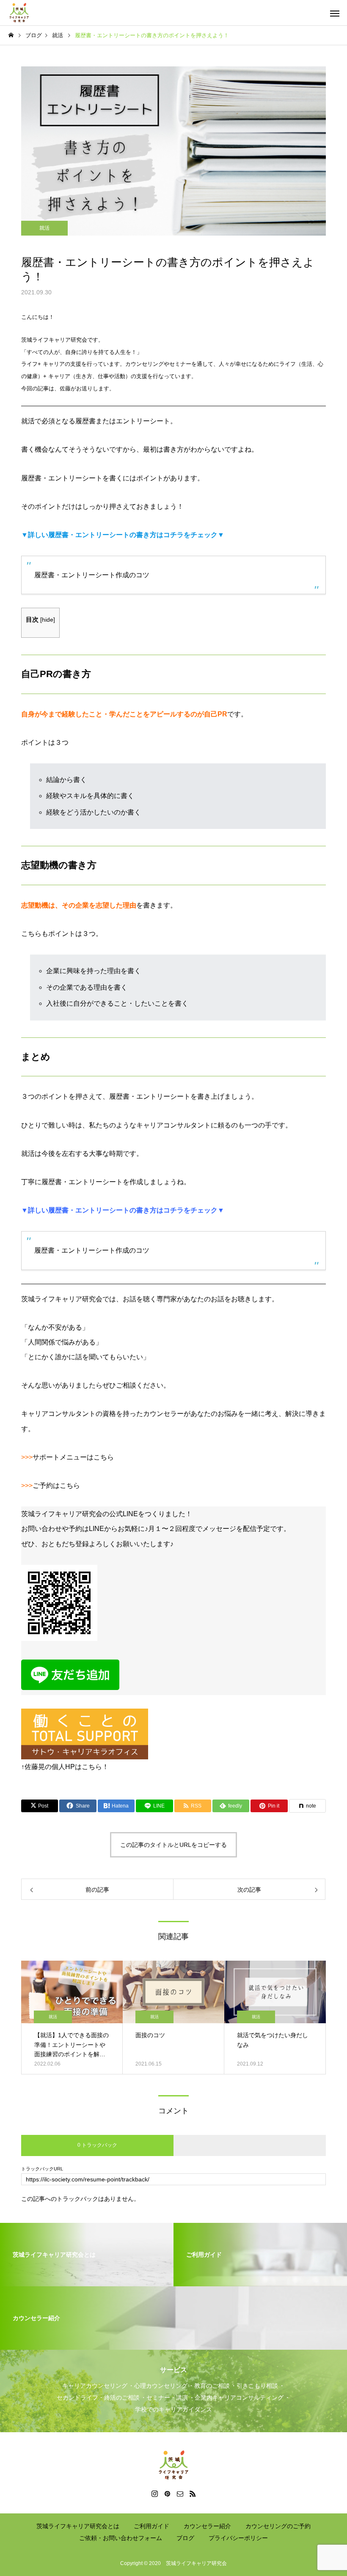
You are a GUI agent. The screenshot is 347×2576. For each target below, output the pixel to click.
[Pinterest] (167, 2494)
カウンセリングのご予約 (278, 2526)
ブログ (185, 2538)
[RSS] (193, 2494)
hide (48, 620)
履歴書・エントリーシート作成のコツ (92, 575)
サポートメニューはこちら (73, 1457)
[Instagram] (154, 2494)
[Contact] (180, 2494)
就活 (44, 228)
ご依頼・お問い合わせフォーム (121, 2538)
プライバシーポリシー (238, 2538)
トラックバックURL (42, 2169)
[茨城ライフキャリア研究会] (19, 13)
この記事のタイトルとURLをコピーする (173, 1845)
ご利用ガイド (151, 2526)
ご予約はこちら (56, 1486)
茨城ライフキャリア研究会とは (78, 2526)
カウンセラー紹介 (207, 2526)
